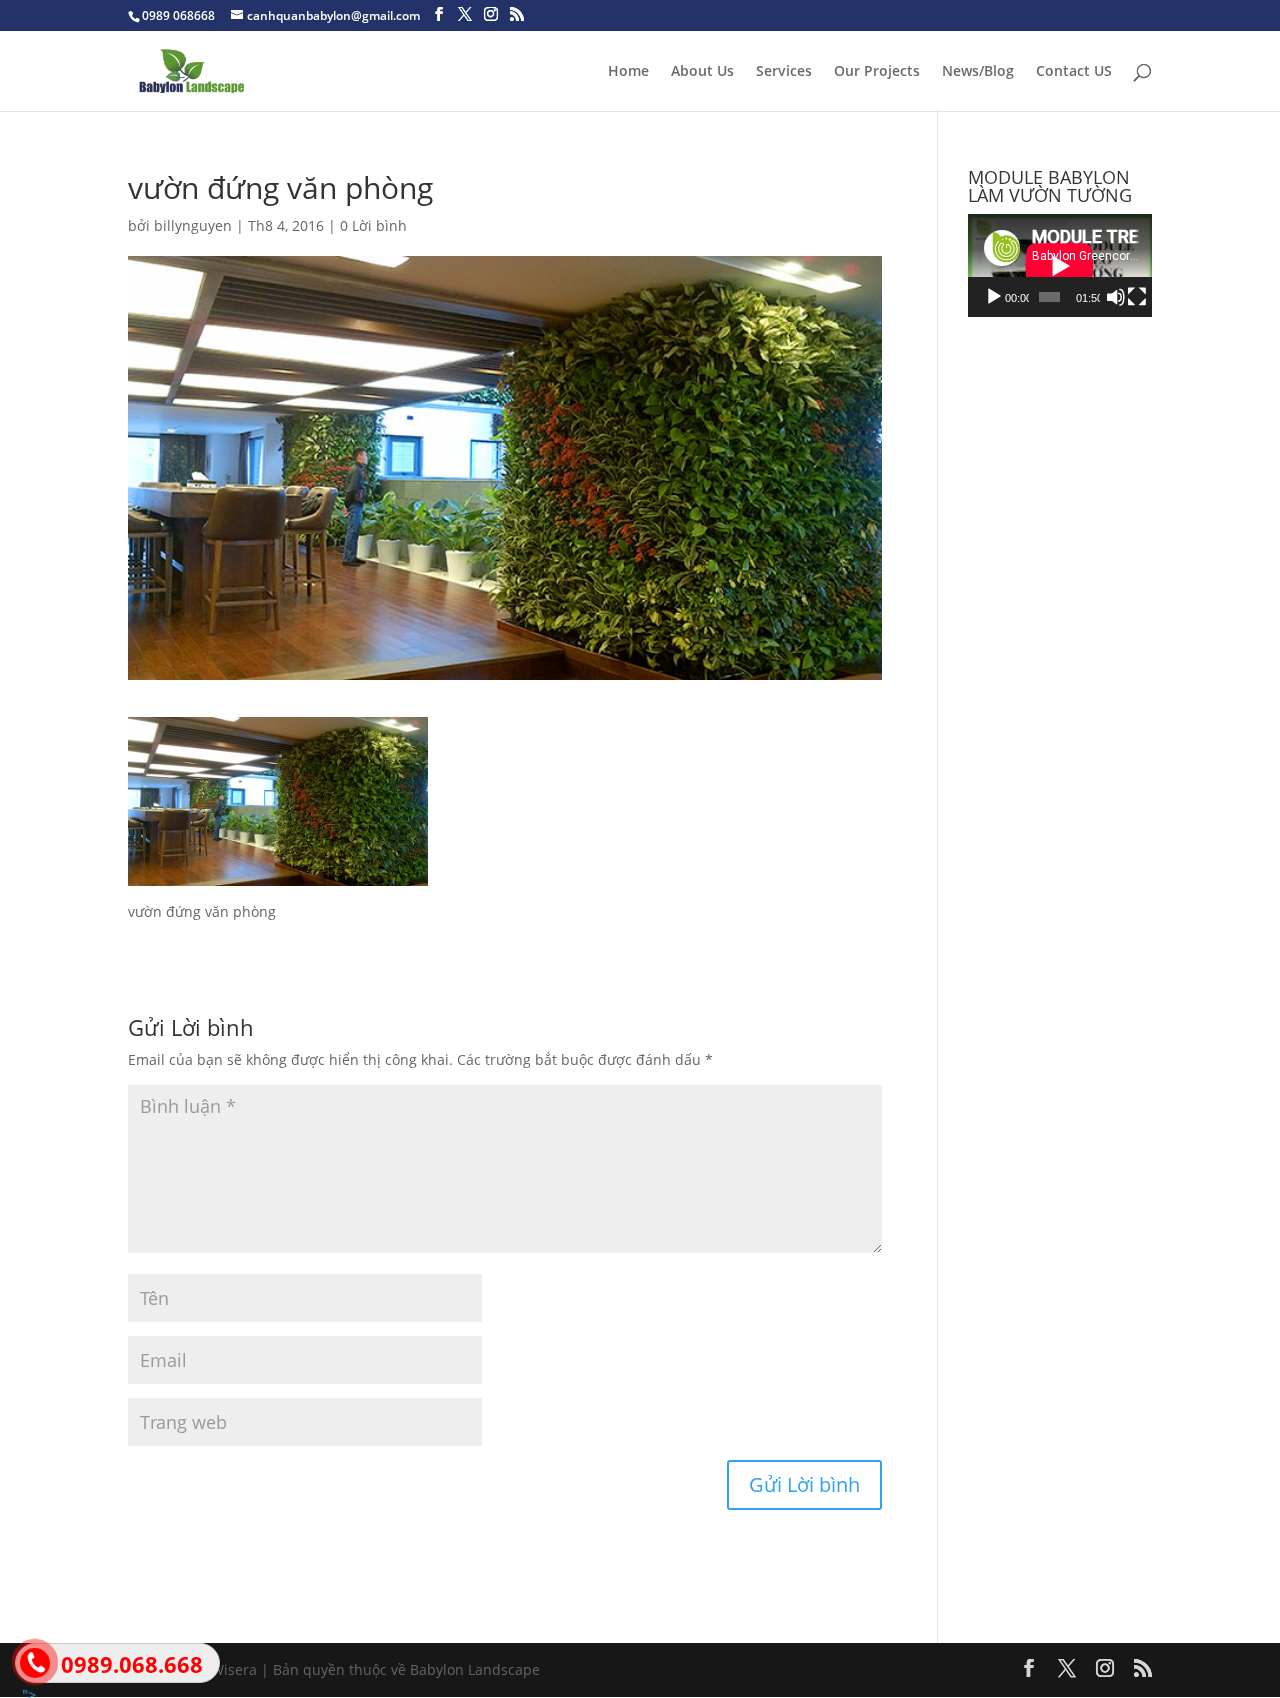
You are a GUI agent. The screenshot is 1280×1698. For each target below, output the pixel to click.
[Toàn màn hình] (1137, 297)
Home (628, 72)
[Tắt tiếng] (1116, 297)
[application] (1060, 265)
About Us (702, 72)
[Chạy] (994, 297)
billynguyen (193, 225)
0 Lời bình (373, 225)
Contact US (1074, 72)
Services (784, 72)
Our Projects (877, 72)
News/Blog (978, 72)
